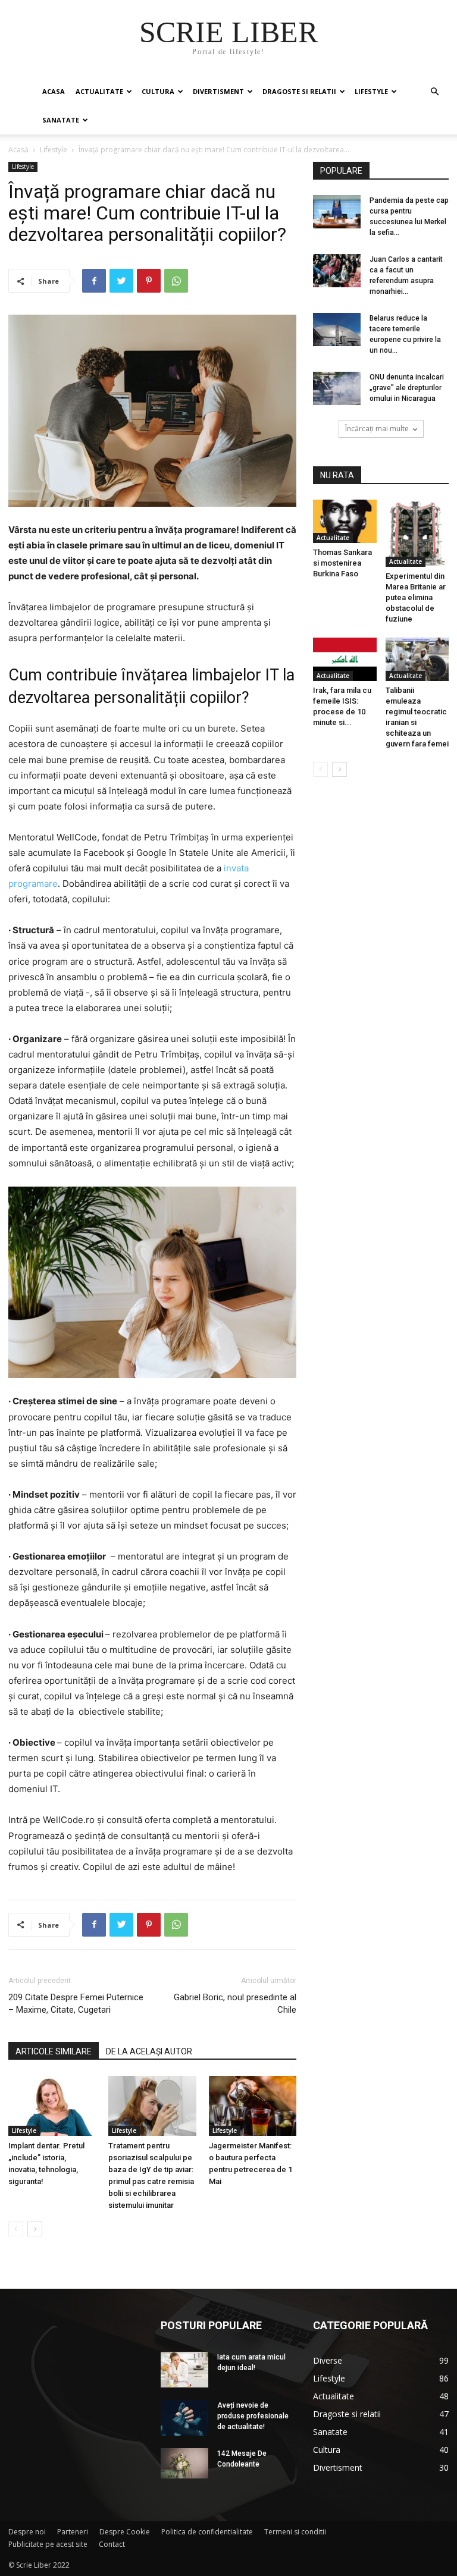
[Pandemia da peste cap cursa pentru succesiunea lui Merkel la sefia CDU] (337, 212)
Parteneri (73, 2532)
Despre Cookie (125, 2532)
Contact (112, 2544)
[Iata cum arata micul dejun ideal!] (184, 2370)
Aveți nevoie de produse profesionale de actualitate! (253, 2416)
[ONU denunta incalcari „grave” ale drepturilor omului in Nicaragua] (337, 388)
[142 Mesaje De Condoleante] (184, 2463)
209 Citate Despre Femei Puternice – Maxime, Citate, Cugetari (76, 2004)
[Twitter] (121, 281)
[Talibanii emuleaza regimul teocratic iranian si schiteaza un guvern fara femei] (417, 659)
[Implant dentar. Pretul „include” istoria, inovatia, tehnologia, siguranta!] (52, 2106)
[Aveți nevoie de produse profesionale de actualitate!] (184, 2418)
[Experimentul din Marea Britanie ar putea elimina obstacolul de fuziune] (417, 533)
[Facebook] (94, 281)
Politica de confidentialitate (207, 2532)
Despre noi (27, 2532)
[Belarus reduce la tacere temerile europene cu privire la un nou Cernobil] (337, 330)
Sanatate (61, 120)
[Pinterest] (149, 281)
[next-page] (35, 2229)
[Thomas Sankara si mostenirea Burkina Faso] (345, 521)
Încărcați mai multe (377, 429)
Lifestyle (371, 91)
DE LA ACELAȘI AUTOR (149, 2051)
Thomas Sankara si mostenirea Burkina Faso (342, 563)
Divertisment (218, 91)
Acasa (54, 91)
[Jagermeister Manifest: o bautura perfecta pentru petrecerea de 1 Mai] (253, 2106)
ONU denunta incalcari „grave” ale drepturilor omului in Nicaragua (407, 388)
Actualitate (99, 91)
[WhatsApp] (176, 281)
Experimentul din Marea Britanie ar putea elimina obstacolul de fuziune (416, 597)
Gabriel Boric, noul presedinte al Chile (235, 2004)
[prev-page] (16, 2229)
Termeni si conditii (295, 2532)
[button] (434, 92)
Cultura (158, 91)
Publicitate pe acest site (48, 2544)
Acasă (18, 150)
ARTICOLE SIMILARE (54, 2051)
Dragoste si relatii (299, 91)
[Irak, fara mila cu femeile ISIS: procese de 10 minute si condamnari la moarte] (345, 659)
